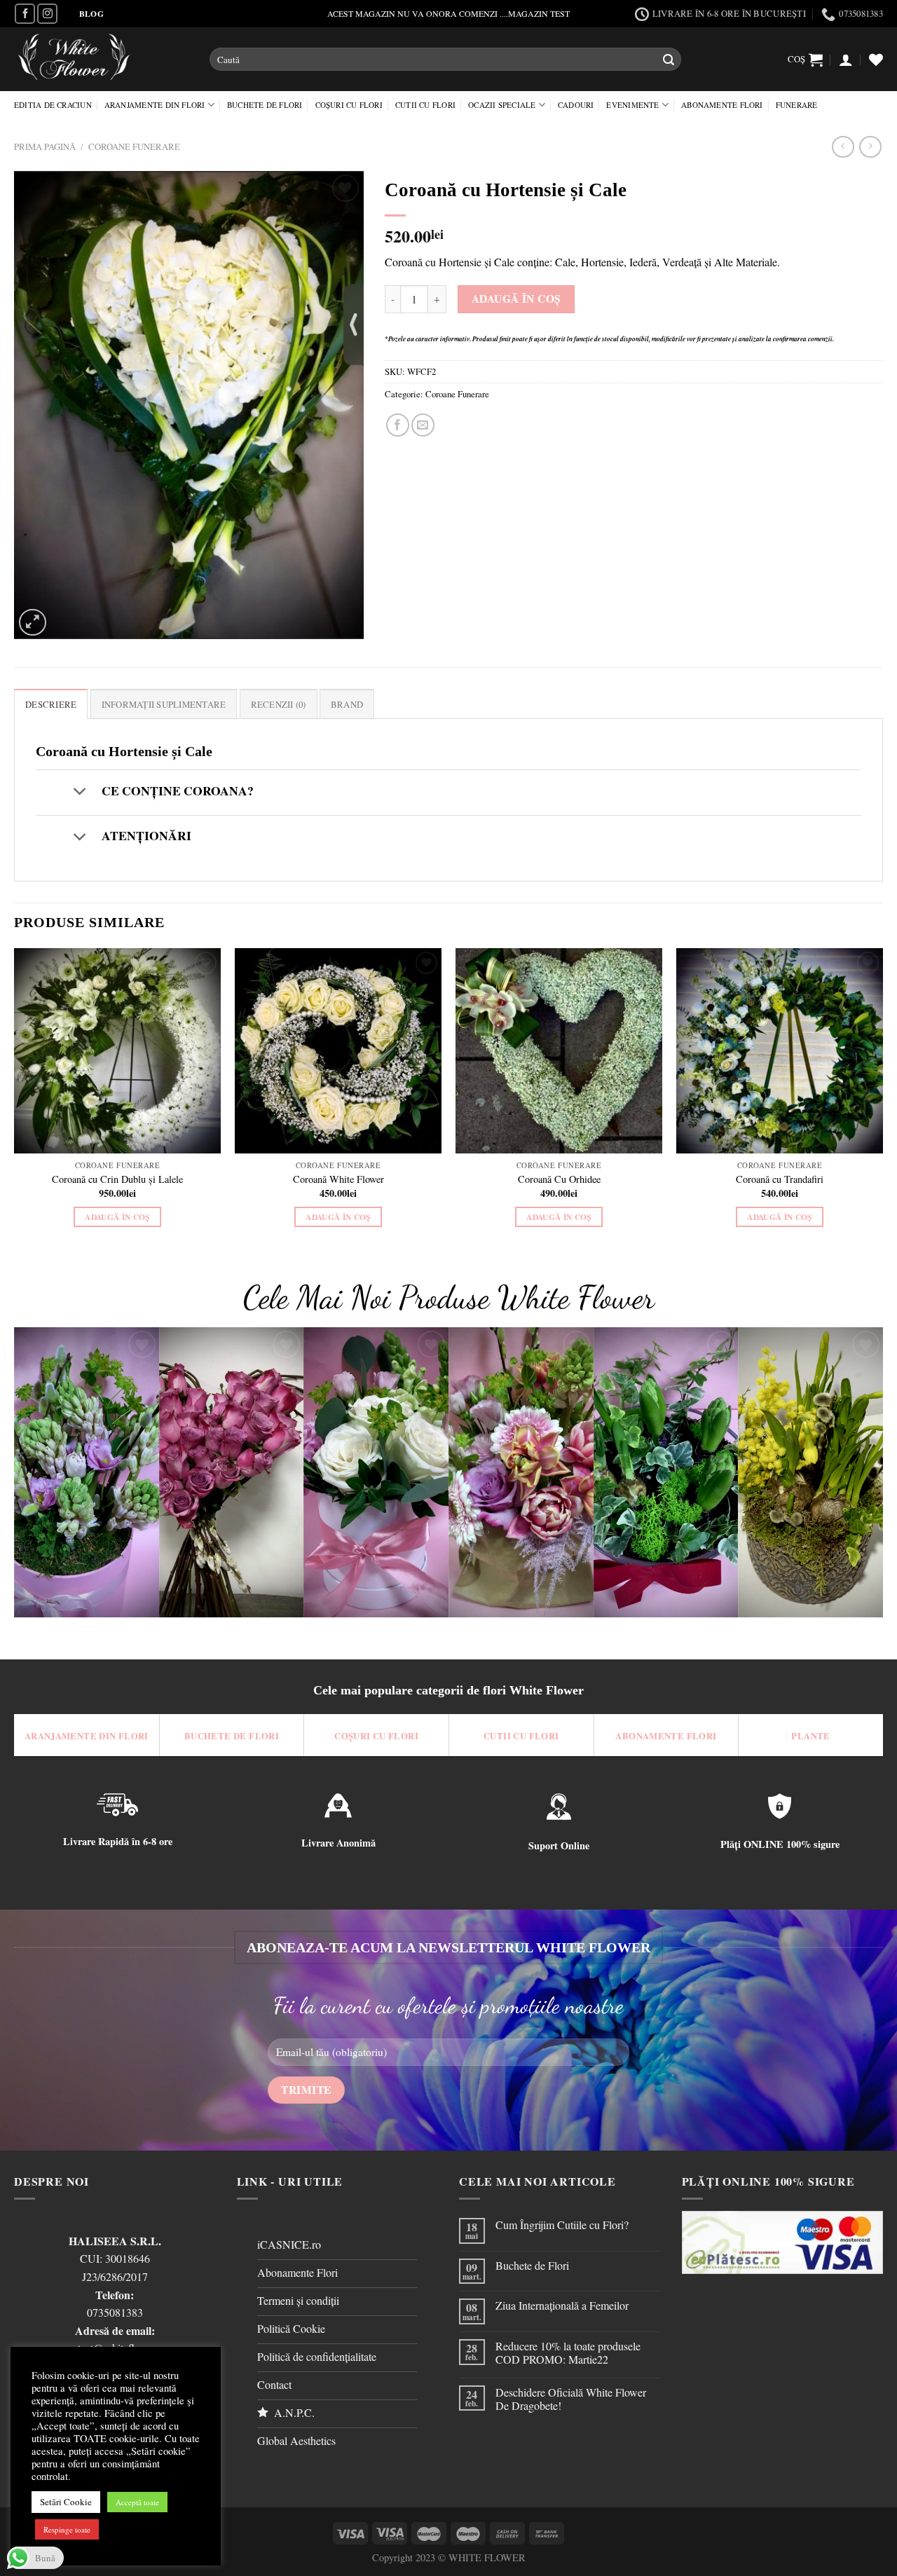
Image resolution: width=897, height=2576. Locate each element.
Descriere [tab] (51, 704)
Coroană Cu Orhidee (559, 1179)
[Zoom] (33, 623)
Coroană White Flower (338, 1179)
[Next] (882, 1100)
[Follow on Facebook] (25, 14)
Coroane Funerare (134, 146)
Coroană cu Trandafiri (780, 1179)
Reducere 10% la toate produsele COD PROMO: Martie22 (568, 2352)
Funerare (797, 105)
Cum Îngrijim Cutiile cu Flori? (562, 2225)
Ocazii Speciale (502, 105)
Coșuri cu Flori (349, 105)
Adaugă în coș (516, 299)
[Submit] (669, 60)
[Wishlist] (876, 60)
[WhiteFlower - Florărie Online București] (101, 59)
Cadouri (576, 105)
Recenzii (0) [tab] (279, 704)
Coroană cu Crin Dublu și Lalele (117, 1179)
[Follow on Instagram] (47, 14)
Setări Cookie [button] (66, 2502)
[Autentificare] (846, 60)
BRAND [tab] (347, 704)
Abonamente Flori (722, 105)
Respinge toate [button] (67, 2529)
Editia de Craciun (53, 105)
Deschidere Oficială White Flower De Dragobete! (571, 2399)
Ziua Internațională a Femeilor (562, 2305)
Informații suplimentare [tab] (164, 704)
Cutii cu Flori (425, 105)
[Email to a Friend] (423, 425)
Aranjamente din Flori (155, 105)
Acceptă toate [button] (137, 2502)
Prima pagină (45, 146)
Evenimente (632, 105)
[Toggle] (80, 792)
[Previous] (15, 1100)
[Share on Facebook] (398, 425)
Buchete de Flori (265, 105)
